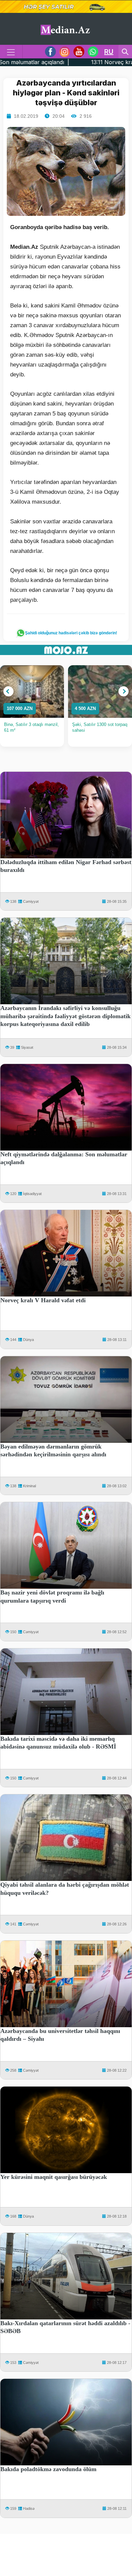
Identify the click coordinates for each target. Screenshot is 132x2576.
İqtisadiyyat (32, 1194)
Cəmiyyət (31, 901)
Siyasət (27, 1047)
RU (109, 52)
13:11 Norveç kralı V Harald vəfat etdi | (62, 62)
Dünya (28, 1340)
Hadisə (29, 2508)
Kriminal (29, 1486)
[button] (8, 691)
